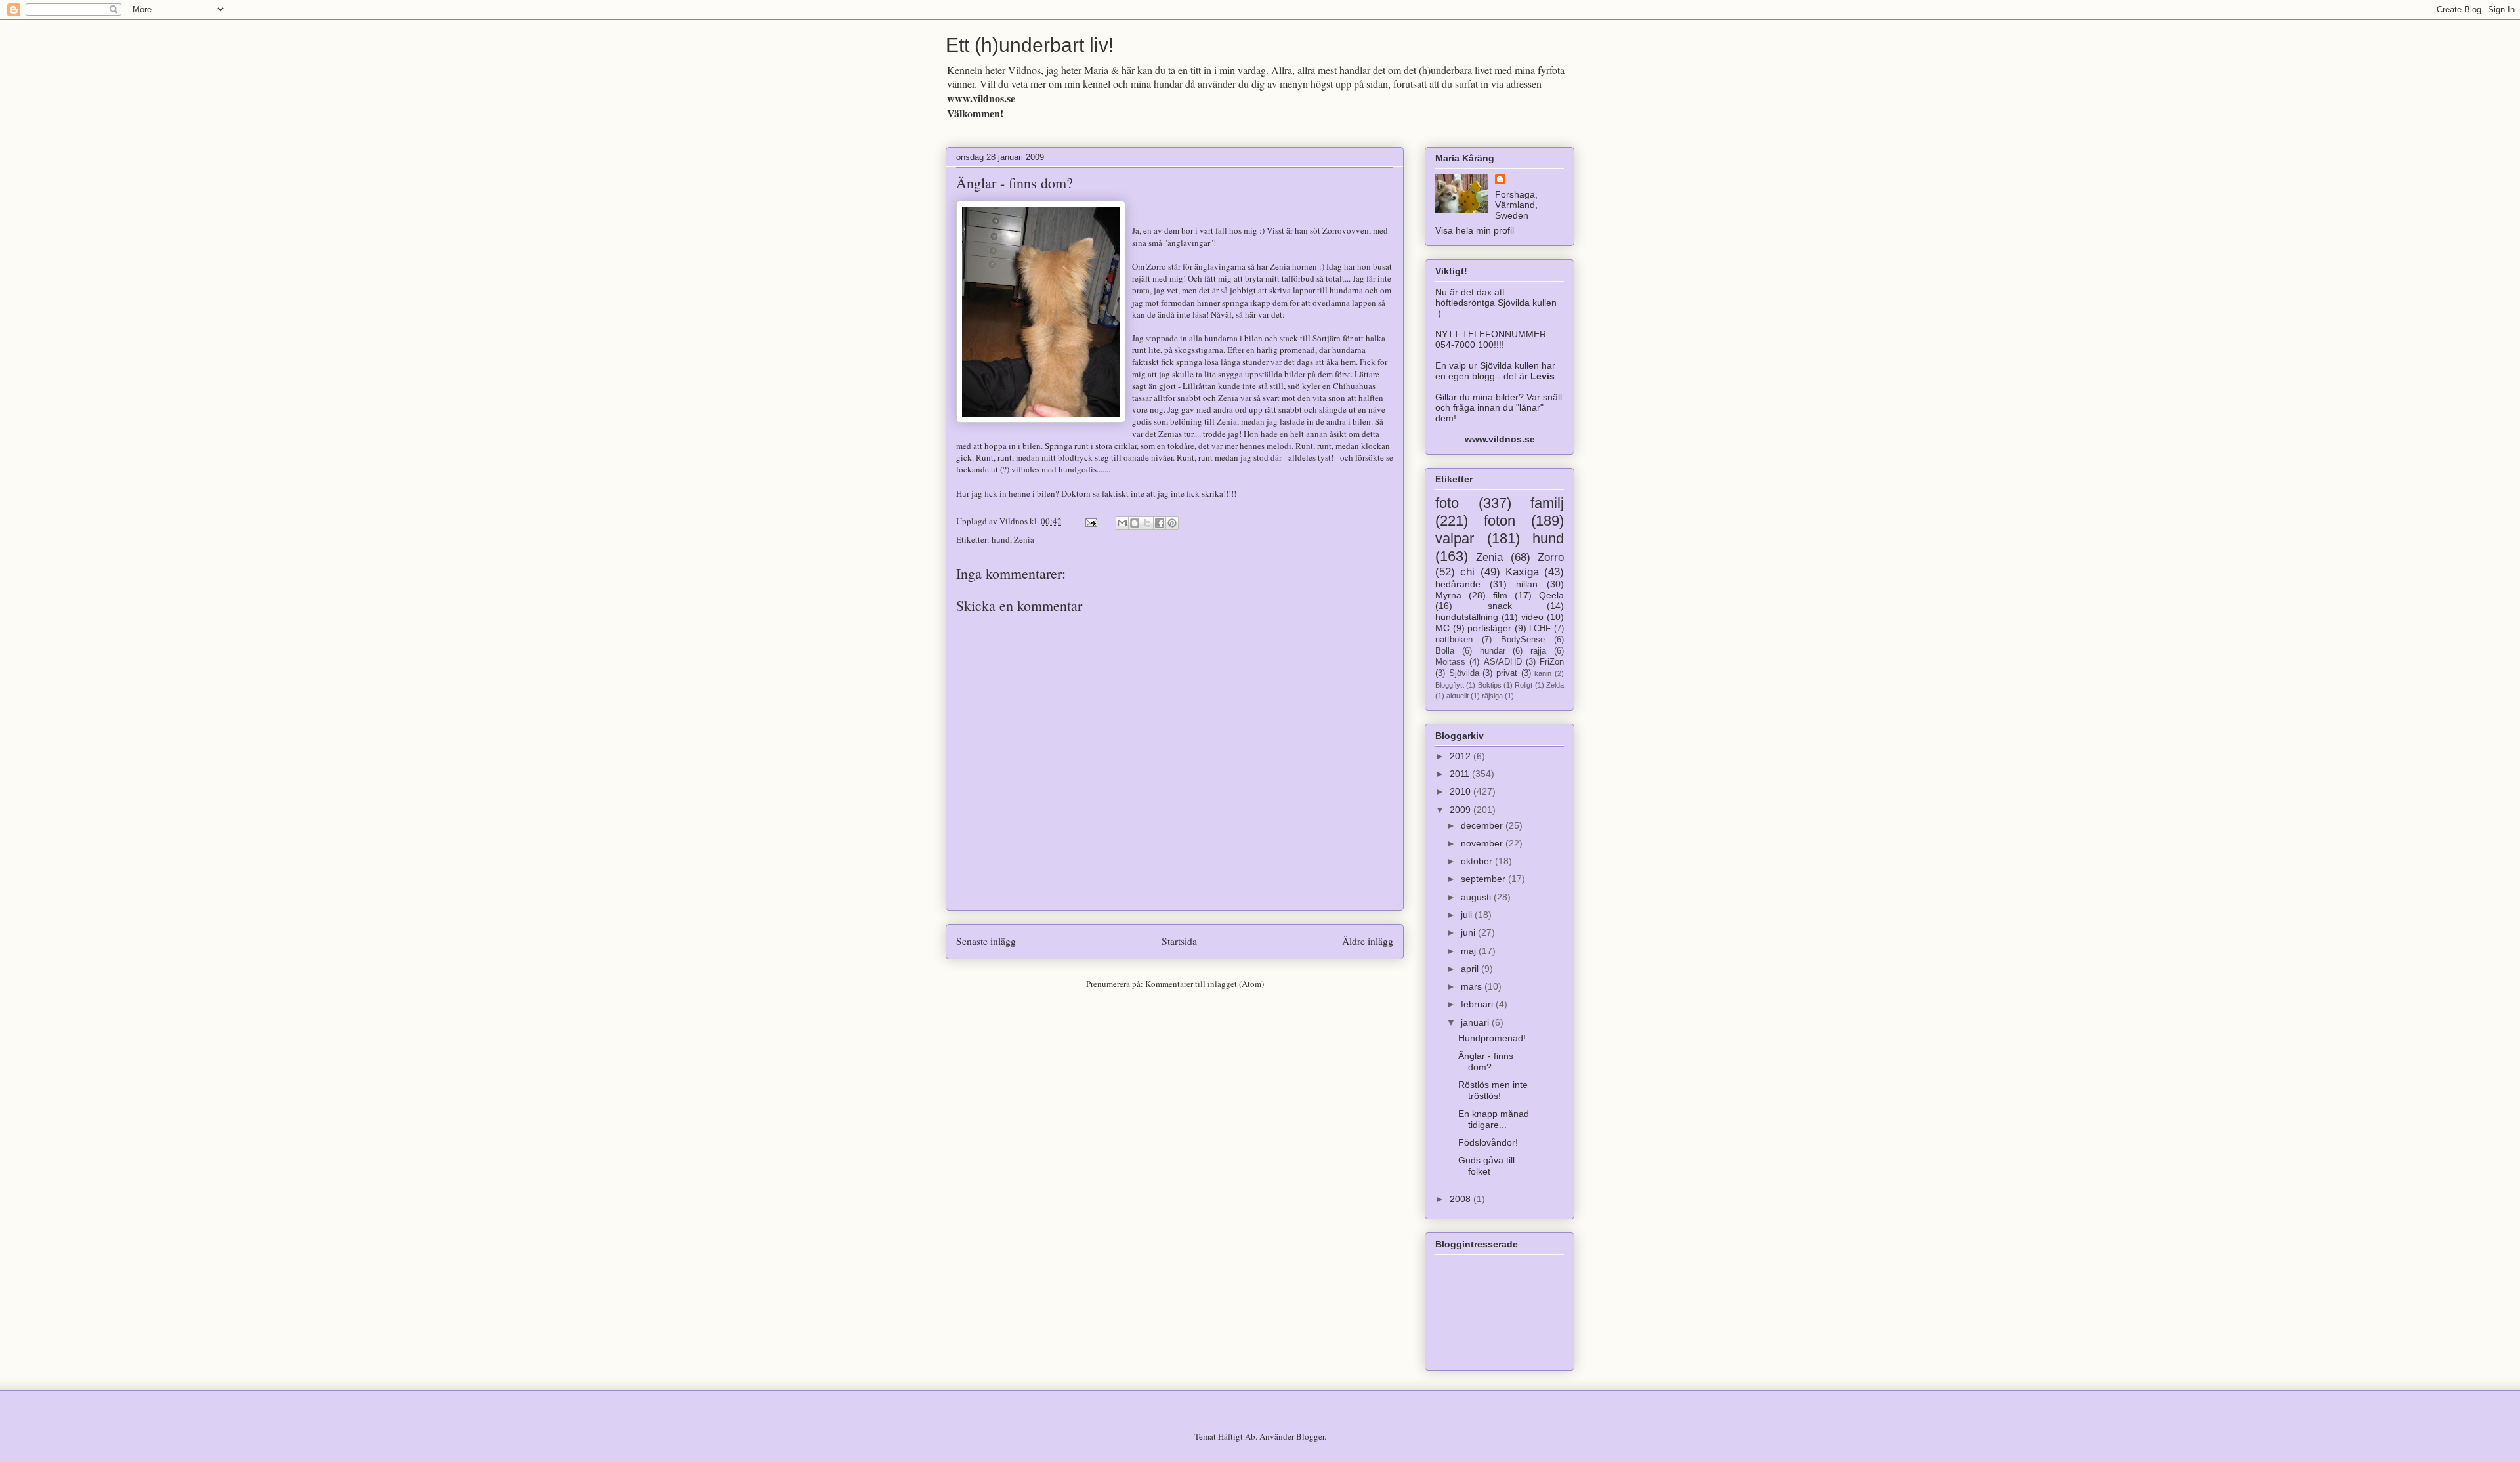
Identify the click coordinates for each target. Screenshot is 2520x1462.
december (1483, 825)
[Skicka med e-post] (1122, 523)
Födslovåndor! (1488, 1142)
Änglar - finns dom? (1015, 183)
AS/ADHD (1503, 662)
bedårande (1458, 584)
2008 (1461, 1199)
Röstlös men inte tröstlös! (1493, 1090)
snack (1500, 606)
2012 (1461, 756)
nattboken (1454, 640)
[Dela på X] (1147, 523)
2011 (1461, 774)
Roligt (1523, 685)
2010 (1461, 791)
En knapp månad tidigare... (1494, 1119)
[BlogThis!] (1135, 523)
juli (1468, 915)
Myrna (1448, 595)
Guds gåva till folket (1486, 1166)
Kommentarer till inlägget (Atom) (1205, 984)
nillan (1527, 584)
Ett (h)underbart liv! (1030, 45)
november (1483, 843)
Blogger (1310, 1436)
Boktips (1490, 685)
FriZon (1552, 662)
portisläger (1489, 628)
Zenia (1024, 539)
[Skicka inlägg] (1090, 521)
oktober (1478, 861)
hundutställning (1467, 617)
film (1500, 595)
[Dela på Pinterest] (1172, 523)
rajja (1538, 651)
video (1532, 617)
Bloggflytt (1450, 685)
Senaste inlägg (986, 941)
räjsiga (1492, 696)
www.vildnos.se (981, 98)
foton (1500, 521)
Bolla (1445, 651)
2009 (1461, 810)
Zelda (1555, 685)
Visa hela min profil (1475, 230)
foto (1447, 503)
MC (1442, 628)
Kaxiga (1522, 572)
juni (1469, 932)
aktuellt (1458, 696)
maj (1470, 951)
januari (1476, 1022)
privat (1507, 673)
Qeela (1551, 595)
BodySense (1523, 640)
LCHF (1540, 629)
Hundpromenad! (1492, 1038)
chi (1467, 572)
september (1484, 879)
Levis (1543, 376)
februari (1478, 1004)
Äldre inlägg (1368, 941)
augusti (1477, 897)
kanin (1543, 673)
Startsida (1179, 941)
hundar (1493, 651)
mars (1473, 986)
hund (1001, 539)
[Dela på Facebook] (1160, 523)
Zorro (1551, 557)
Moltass (1450, 662)
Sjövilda (1464, 673)
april (1471, 969)
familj (1547, 503)
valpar (1455, 538)
